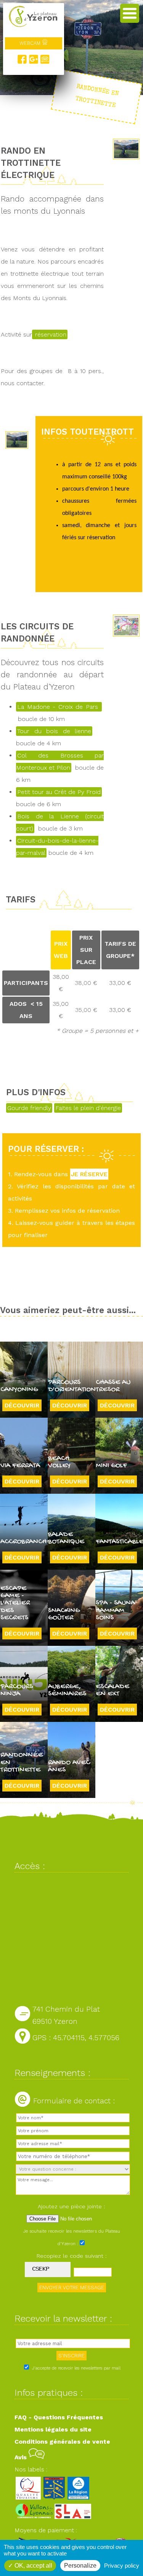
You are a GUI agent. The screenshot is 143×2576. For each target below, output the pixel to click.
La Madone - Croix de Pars (59, 707)
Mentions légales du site (53, 2429)
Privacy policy (122, 2566)
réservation (50, 334)
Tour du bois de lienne (54, 731)
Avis (22, 2457)
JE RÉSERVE (89, 1174)
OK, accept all (33, 2566)
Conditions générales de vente (62, 2442)
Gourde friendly (29, 1108)
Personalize (80, 2566)
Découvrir (22, 1405)
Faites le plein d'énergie (88, 1108)
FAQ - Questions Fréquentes (59, 2417)
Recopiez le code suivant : (72, 2256)
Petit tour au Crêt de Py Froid (59, 792)
